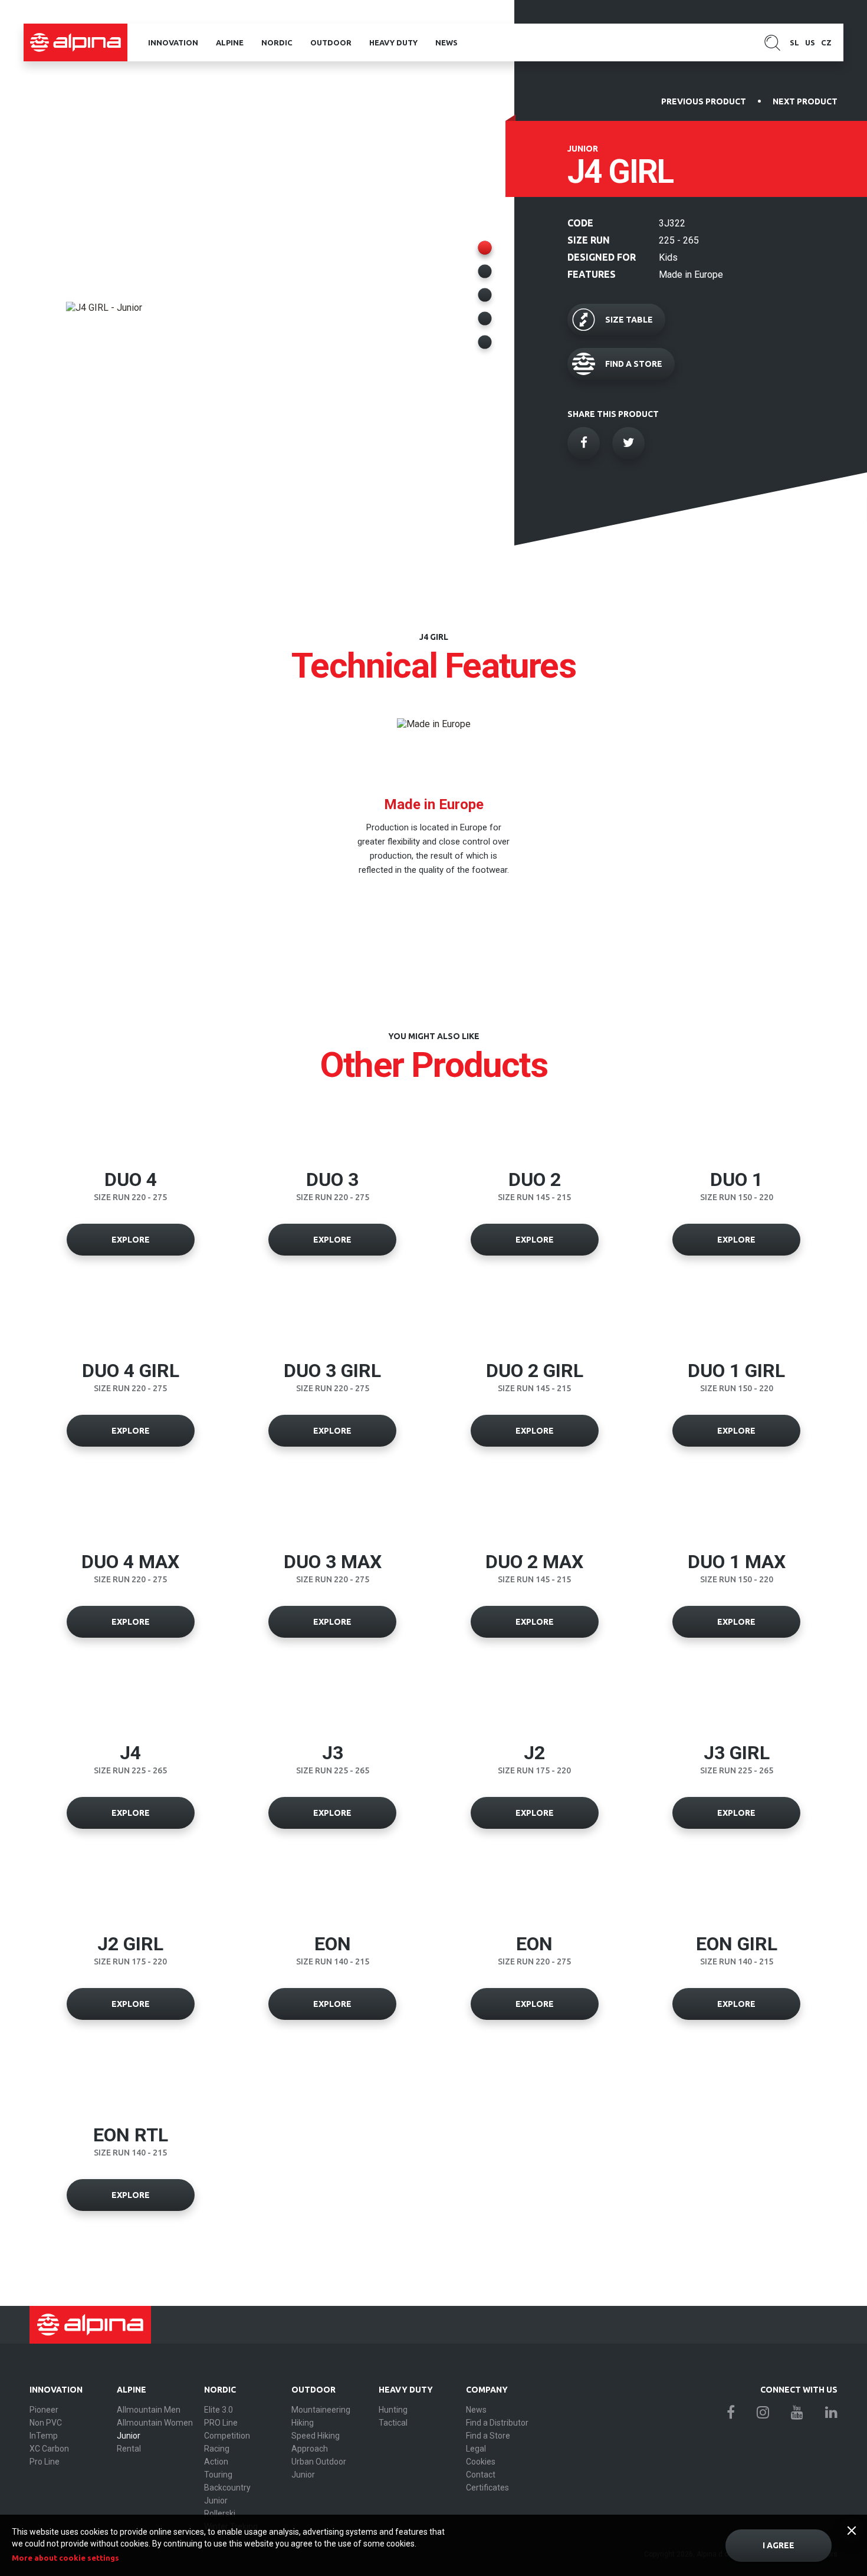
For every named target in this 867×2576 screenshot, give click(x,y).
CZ (826, 42)
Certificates (487, 2488)
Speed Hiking (316, 2436)
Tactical (393, 2423)
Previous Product (704, 101)
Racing (217, 2449)
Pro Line (45, 2462)
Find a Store (488, 2436)
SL (794, 42)
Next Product (805, 101)
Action (216, 2462)
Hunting (393, 2410)
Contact (481, 2475)
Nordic (277, 42)
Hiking (303, 2423)
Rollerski (220, 2513)
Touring (218, 2475)
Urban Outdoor (319, 2462)
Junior (129, 2436)
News (446, 42)
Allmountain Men (149, 2410)
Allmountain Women (155, 2423)
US (810, 42)
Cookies (481, 2462)
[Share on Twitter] (628, 443)
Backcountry (227, 2488)
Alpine (230, 42)
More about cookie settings (65, 2558)
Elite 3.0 (219, 2410)
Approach (310, 2449)
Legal (476, 2449)
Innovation (173, 42)
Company (487, 2390)
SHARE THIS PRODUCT (613, 414)
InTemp (44, 2436)
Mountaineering (321, 2410)
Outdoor (331, 42)
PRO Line (221, 2423)
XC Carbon (49, 2449)
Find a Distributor (497, 2423)
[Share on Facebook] (584, 443)
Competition (227, 2436)
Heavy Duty (393, 42)
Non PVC (46, 2423)
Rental (129, 2449)
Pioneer (44, 2410)
